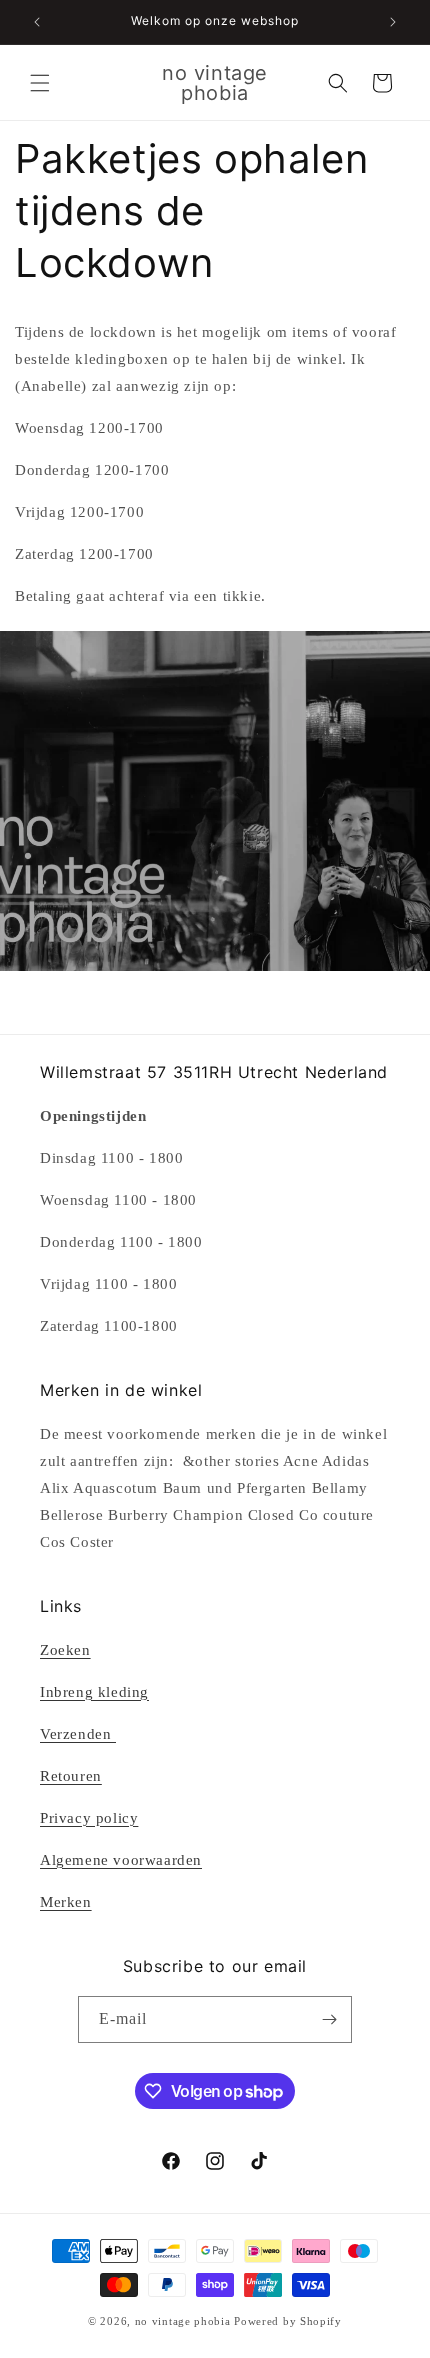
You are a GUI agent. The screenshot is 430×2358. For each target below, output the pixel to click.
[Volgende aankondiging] (393, 22)
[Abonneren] (329, 2019)
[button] (40, 83)
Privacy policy (89, 1818)
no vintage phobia (185, 2321)
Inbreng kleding (94, 1692)
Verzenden (78, 1734)
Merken (66, 1902)
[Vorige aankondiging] (37, 22)
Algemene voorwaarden (121, 1860)
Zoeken (65, 1650)
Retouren (71, 1776)
